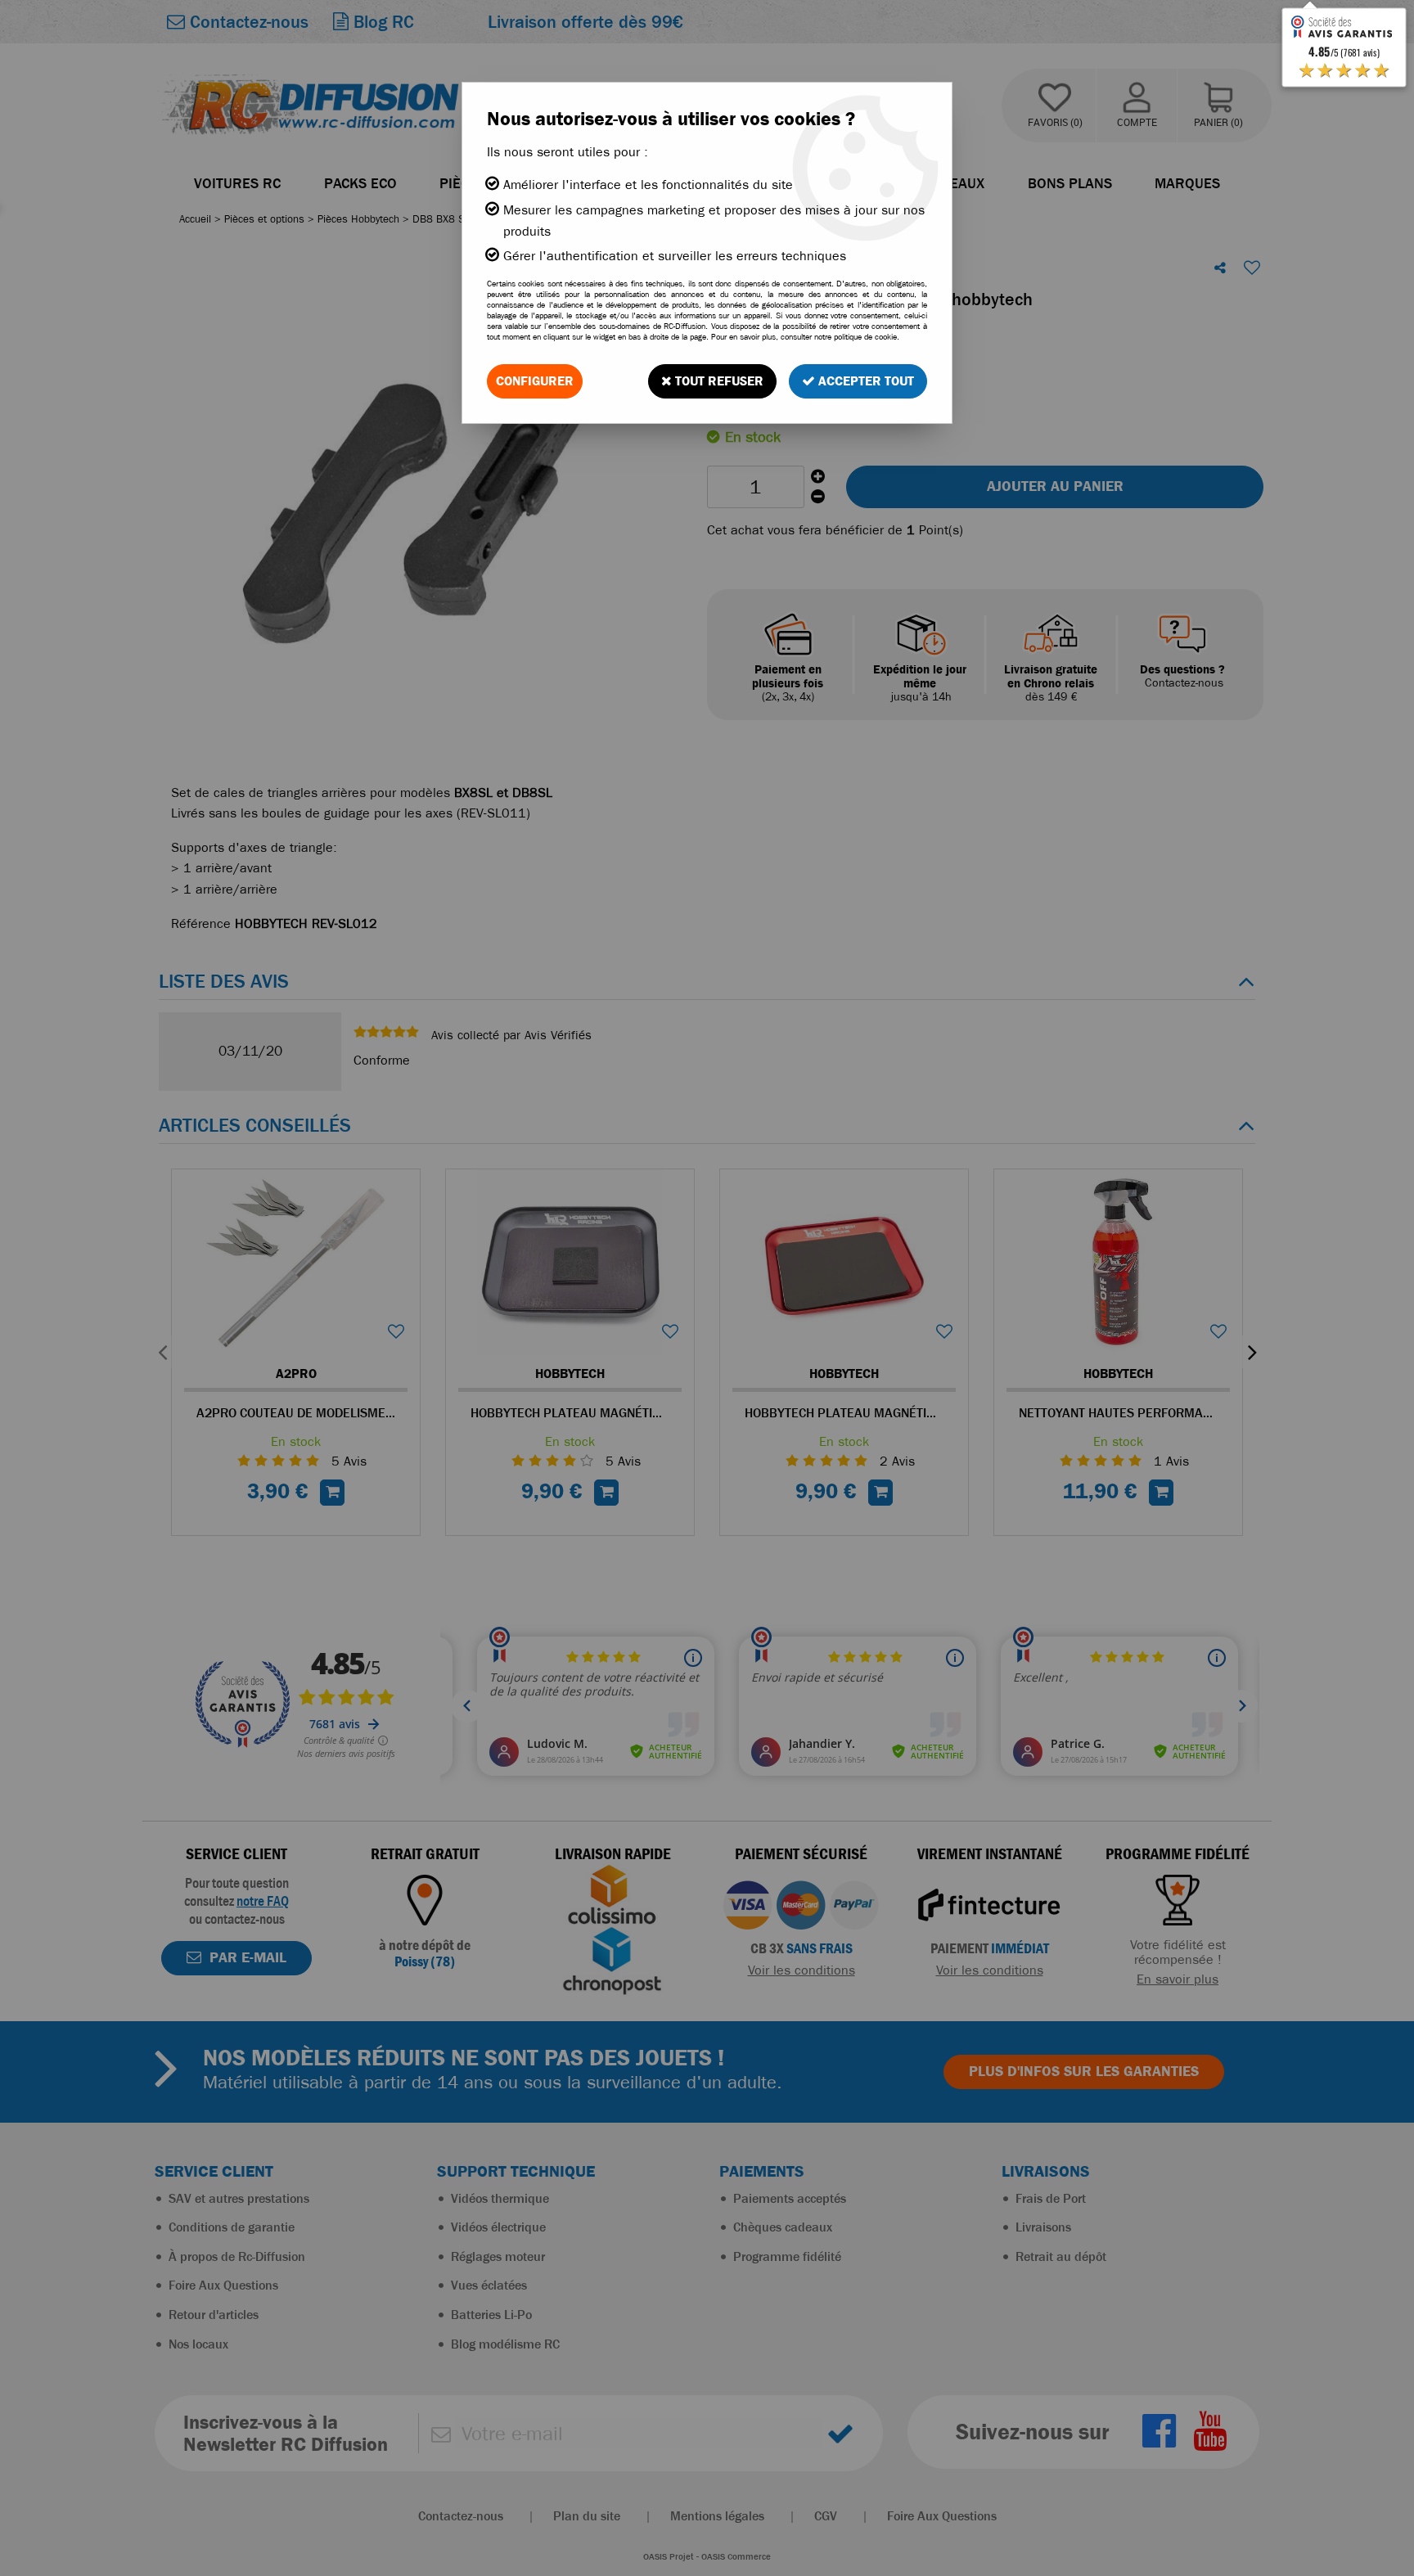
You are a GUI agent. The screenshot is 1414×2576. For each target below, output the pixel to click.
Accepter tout (865, 381)
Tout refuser (718, 381)
